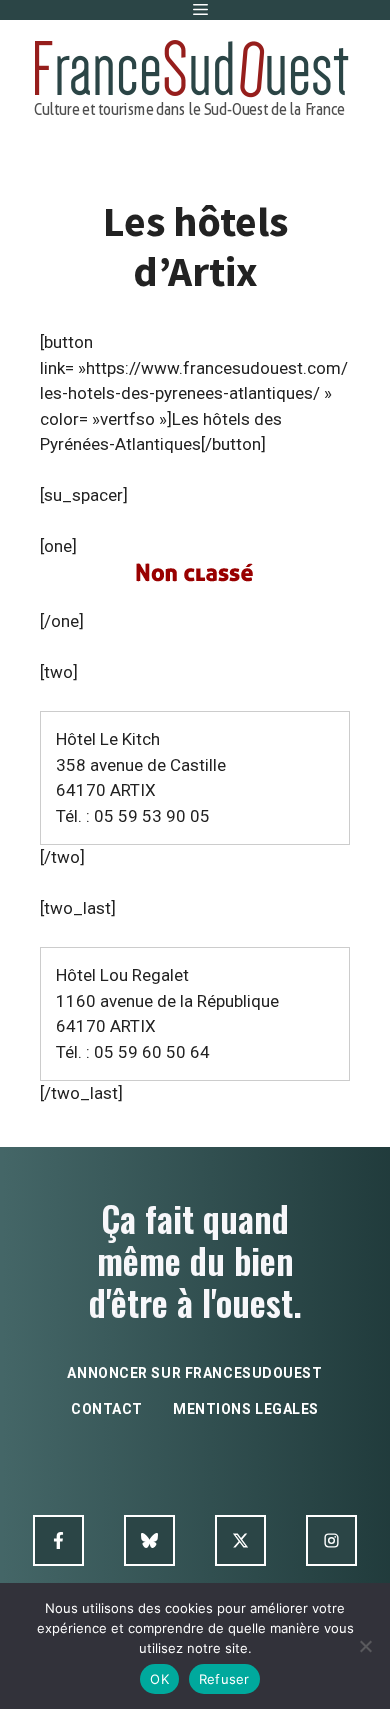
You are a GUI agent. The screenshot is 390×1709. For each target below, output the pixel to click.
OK (159, 1679)
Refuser (224, 1679)
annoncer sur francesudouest (194, 1373)
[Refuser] (365, 1646)
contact (107, 1409)
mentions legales (246, 1409)
